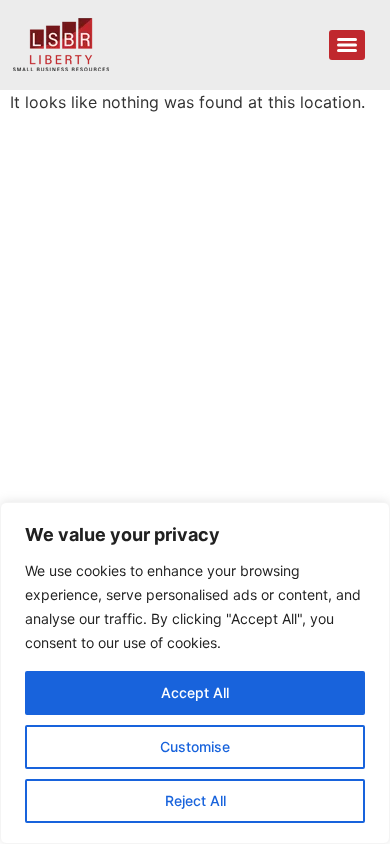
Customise (195, 746)
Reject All (195, 800)
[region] (195, 673)
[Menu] (347, 45)
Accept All (195, 692)
